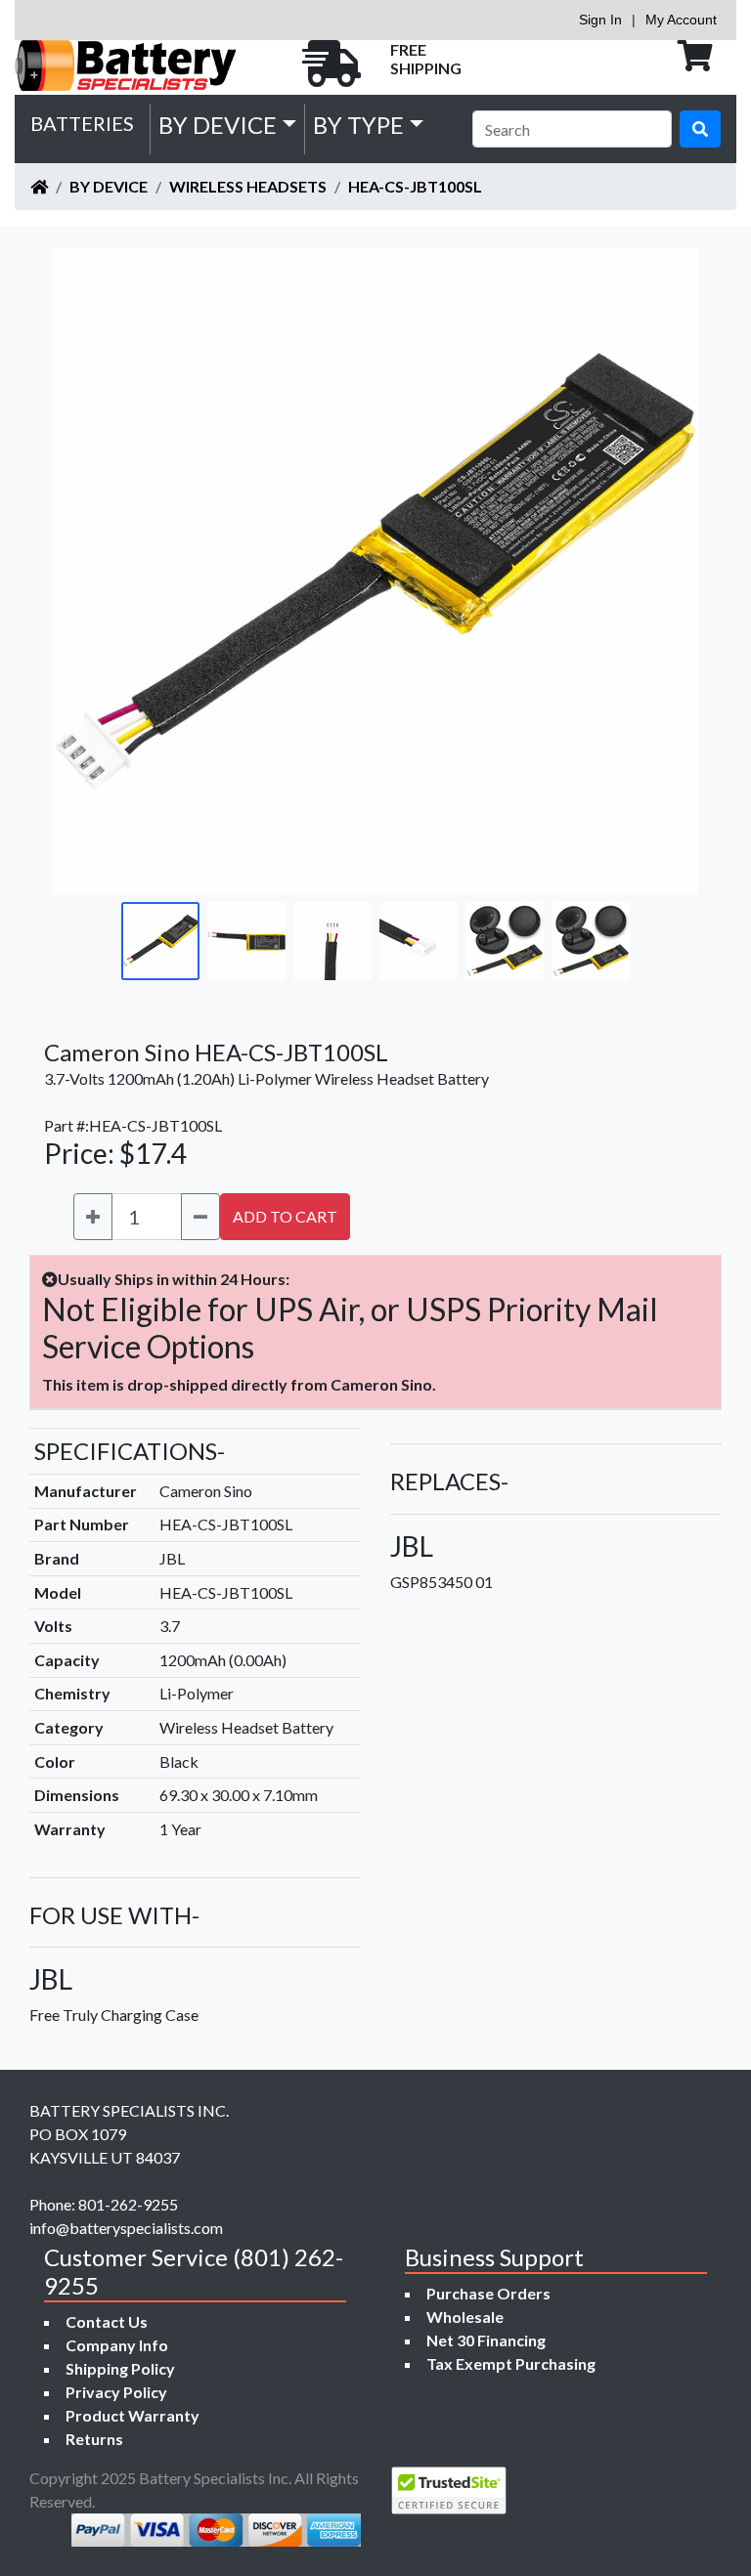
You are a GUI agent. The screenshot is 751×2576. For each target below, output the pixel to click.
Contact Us (107, 2321)
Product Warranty (133, 2415)
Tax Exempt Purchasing (511, 2363)
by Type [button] (358, 125)
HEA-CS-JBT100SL (415, 186)
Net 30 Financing (486, 2340)
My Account (681, 20)
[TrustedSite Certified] (449, 2490)
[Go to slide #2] (246, 941)
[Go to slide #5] (505, 941)
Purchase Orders (488, 2293)
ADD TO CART (285, 1216)
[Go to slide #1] (160, 941)
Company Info (117, 2345)
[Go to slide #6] (591, 941)
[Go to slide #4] (419, 941)
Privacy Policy (116, 2392)
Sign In (600, 20)
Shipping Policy (120, 2368)
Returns (94, 2439)
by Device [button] (218, 125)
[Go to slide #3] (332, 941)
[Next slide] (669, 572)
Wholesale (465, 2317)
